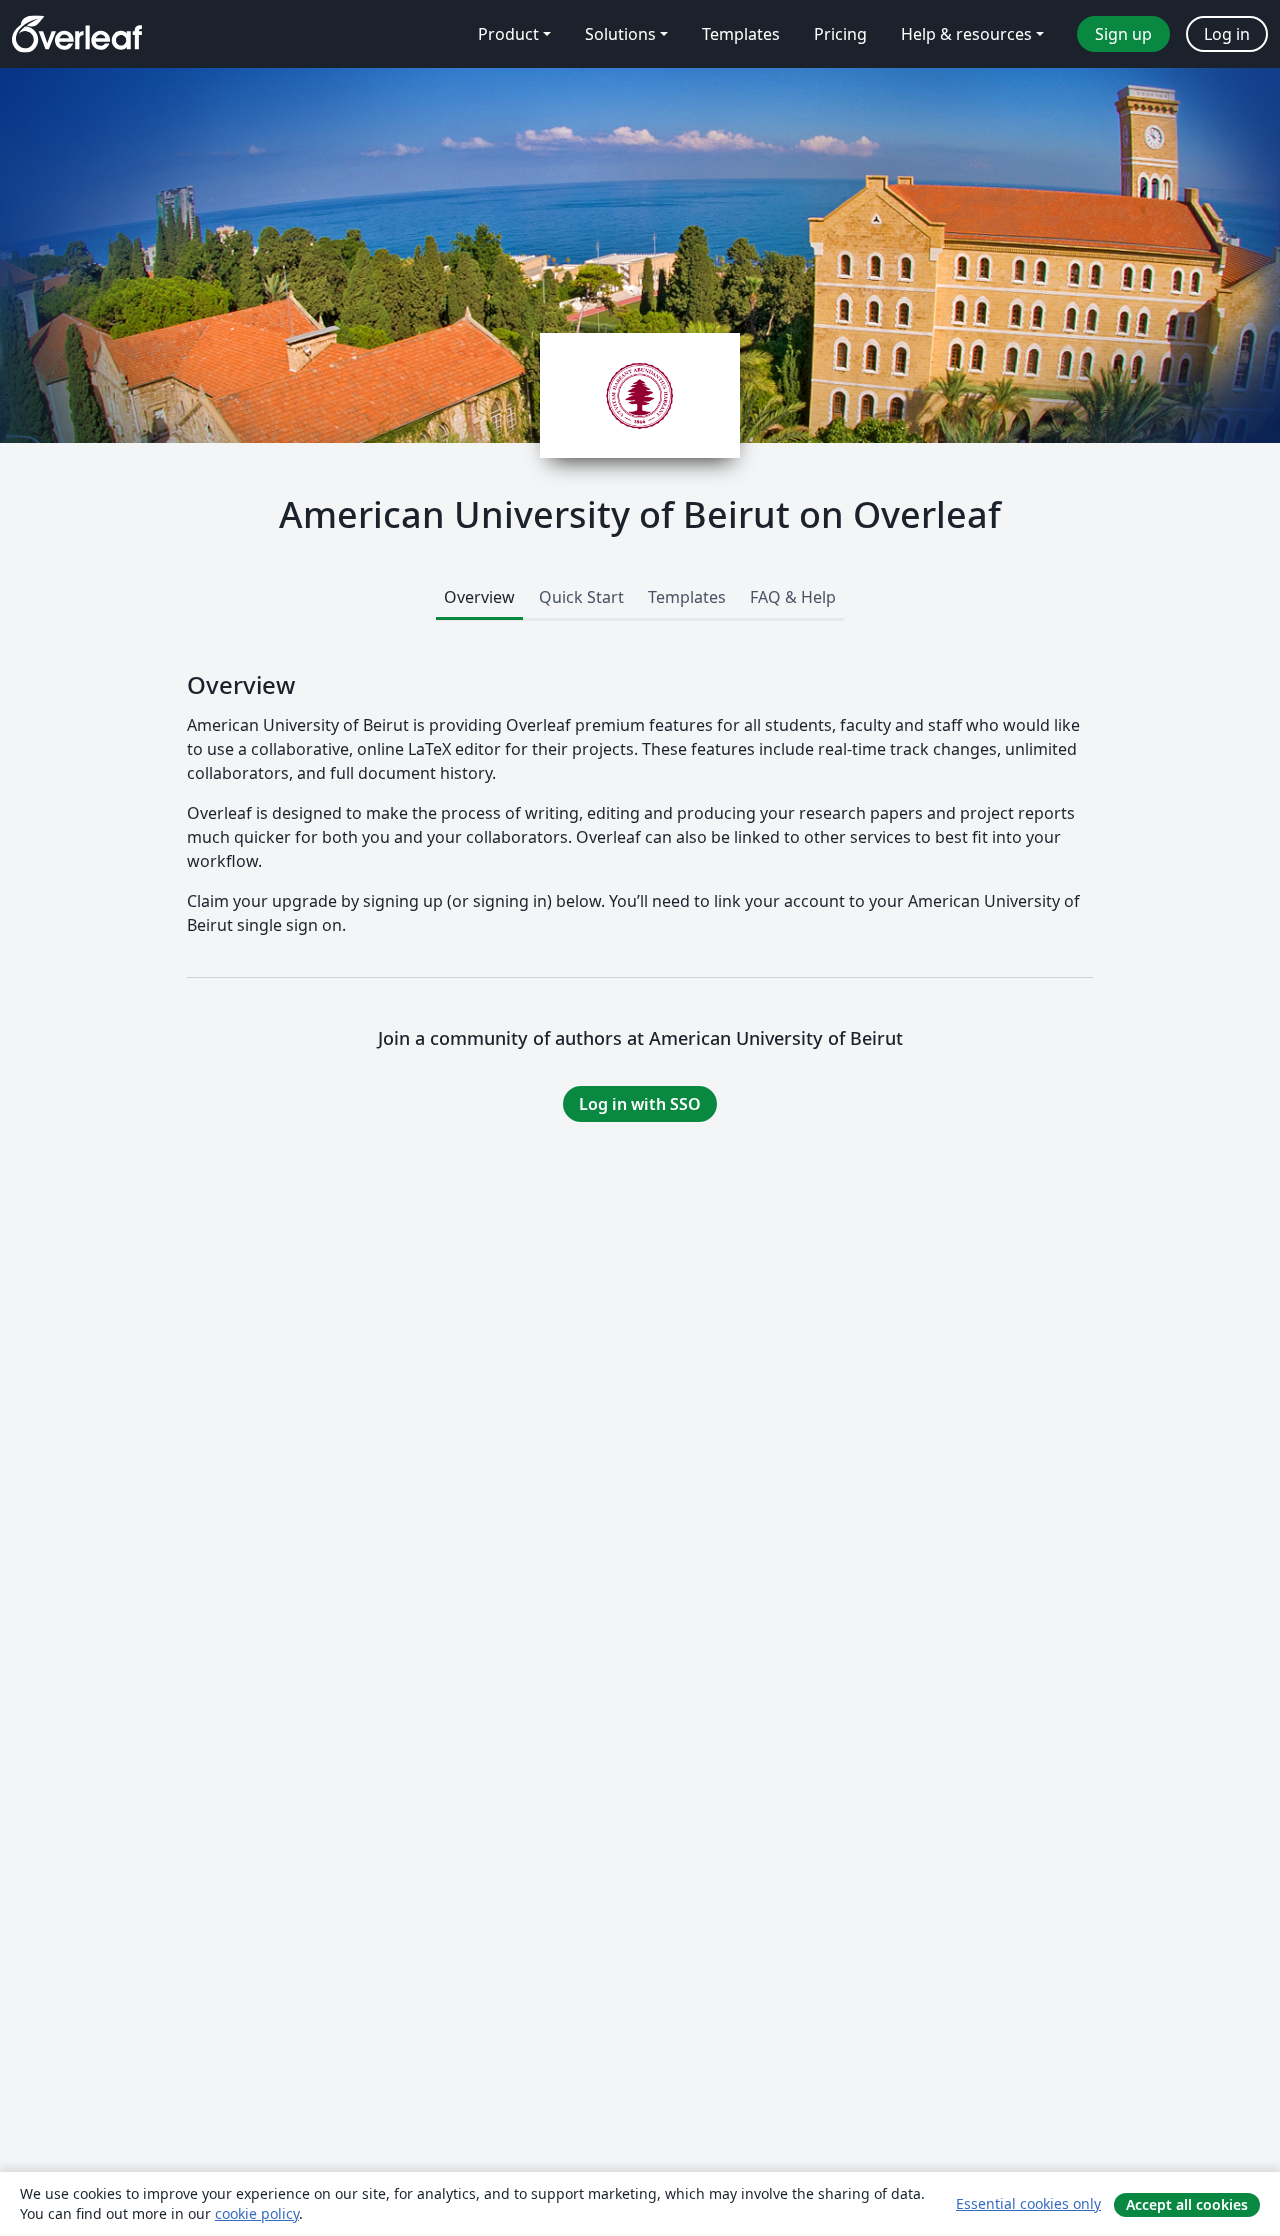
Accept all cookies (1187, 2204)
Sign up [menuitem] (1123, 34)
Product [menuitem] (508, 34)
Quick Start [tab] (581, 597)
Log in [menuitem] (1227, 34)
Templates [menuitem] (741, 34)
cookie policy (257, 2213)
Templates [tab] (687, 597)
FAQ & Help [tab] (793, 597)
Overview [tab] (479, 597)
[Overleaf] (77, 34)
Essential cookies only (1028, 2203)
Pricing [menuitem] (840, 34)
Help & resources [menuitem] (966, 34)
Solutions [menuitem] (620, 34)
